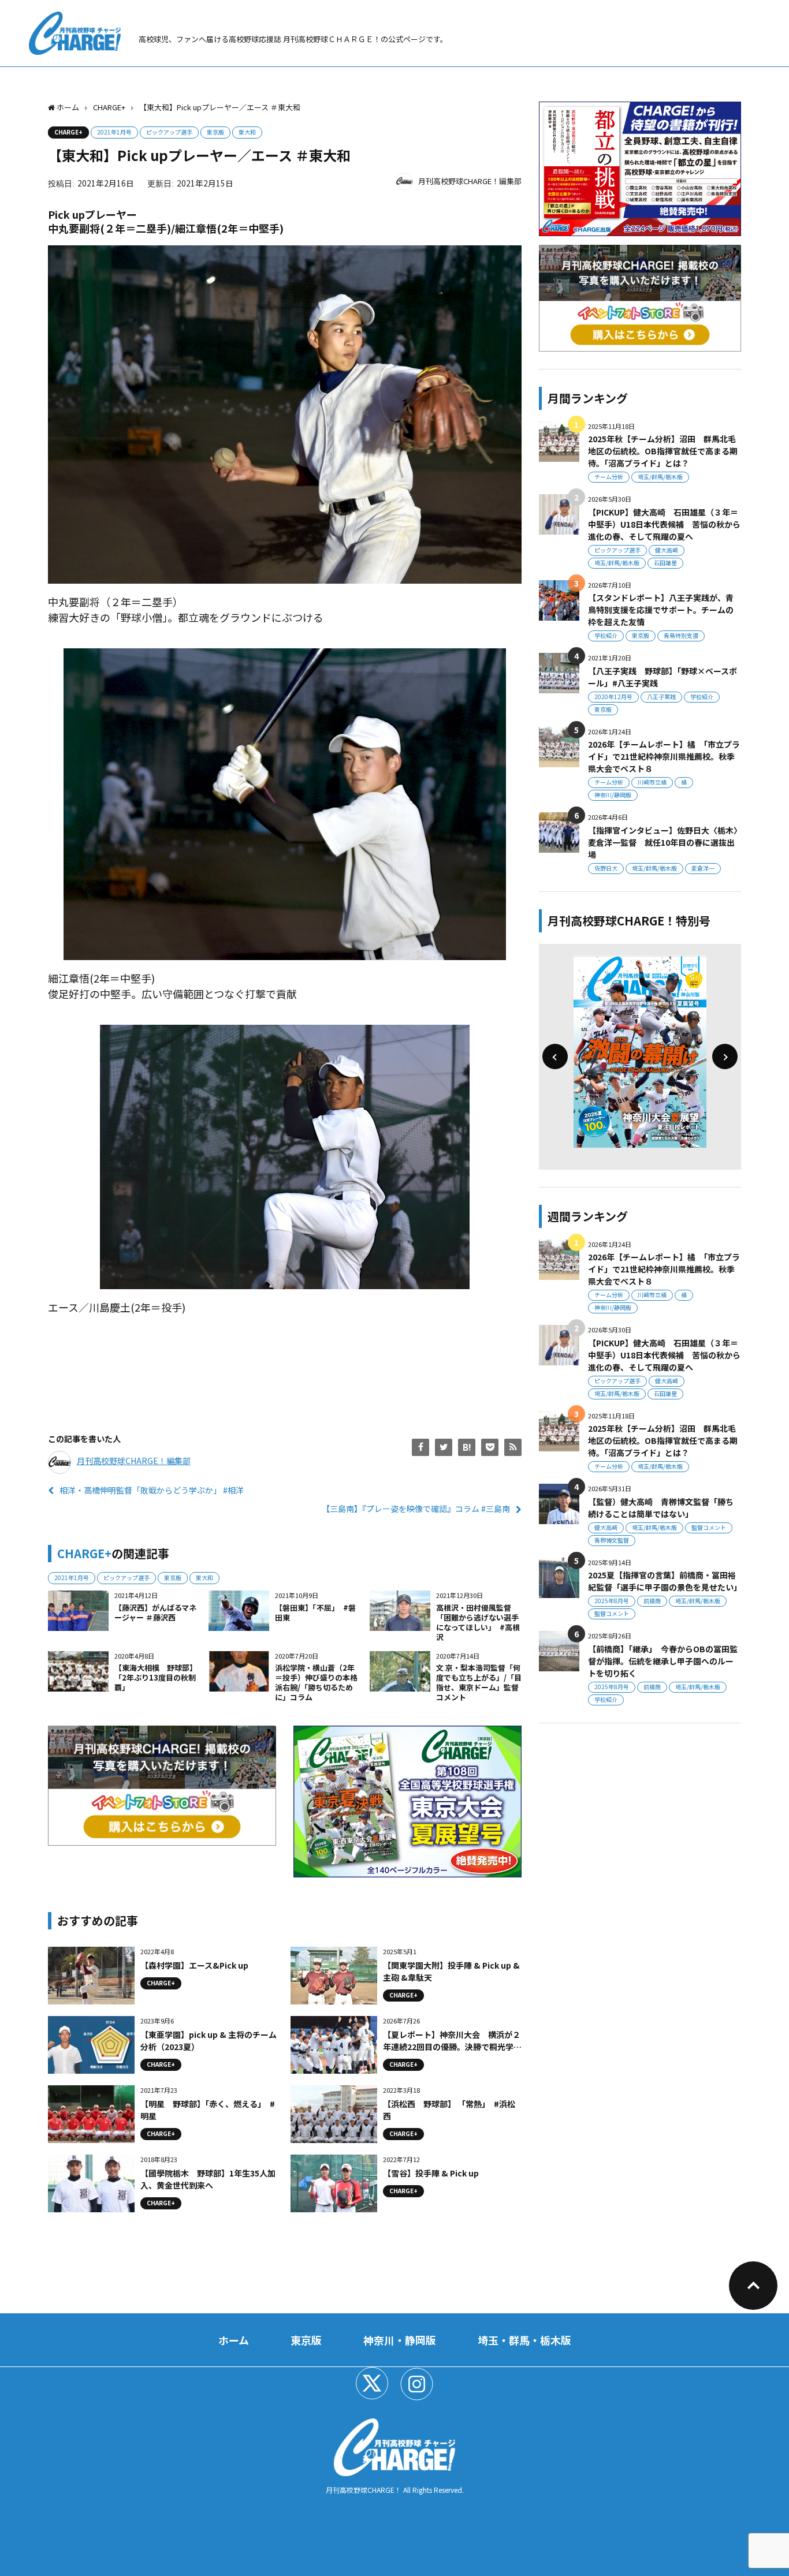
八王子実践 (661, 697)
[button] (555, 1056)
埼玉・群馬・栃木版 (524, 2340)
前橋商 (652, 1601)
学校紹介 (606, 635)
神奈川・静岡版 (400, 2340)
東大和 (247, 132)
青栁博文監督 (612, 1540)
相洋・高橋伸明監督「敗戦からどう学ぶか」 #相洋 (152, 1490)
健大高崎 (667, 550)
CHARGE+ (68, 132)
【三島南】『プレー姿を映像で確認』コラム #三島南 (416, 1509)
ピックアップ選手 (169, 132)
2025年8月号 (612, 1601)
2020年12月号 (613, 697)
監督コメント (709, 1527)
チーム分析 (609, 477)
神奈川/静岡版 (613, 795)
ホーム (234, 2340)
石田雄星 (665, 563)
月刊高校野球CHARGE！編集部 (470, 181)
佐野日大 (606, 868)
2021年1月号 (114, 132)
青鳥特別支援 (681, 635)
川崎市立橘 (652, 782)
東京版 (215, 132)
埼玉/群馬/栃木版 (660, 477)
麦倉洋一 (703, 868)
